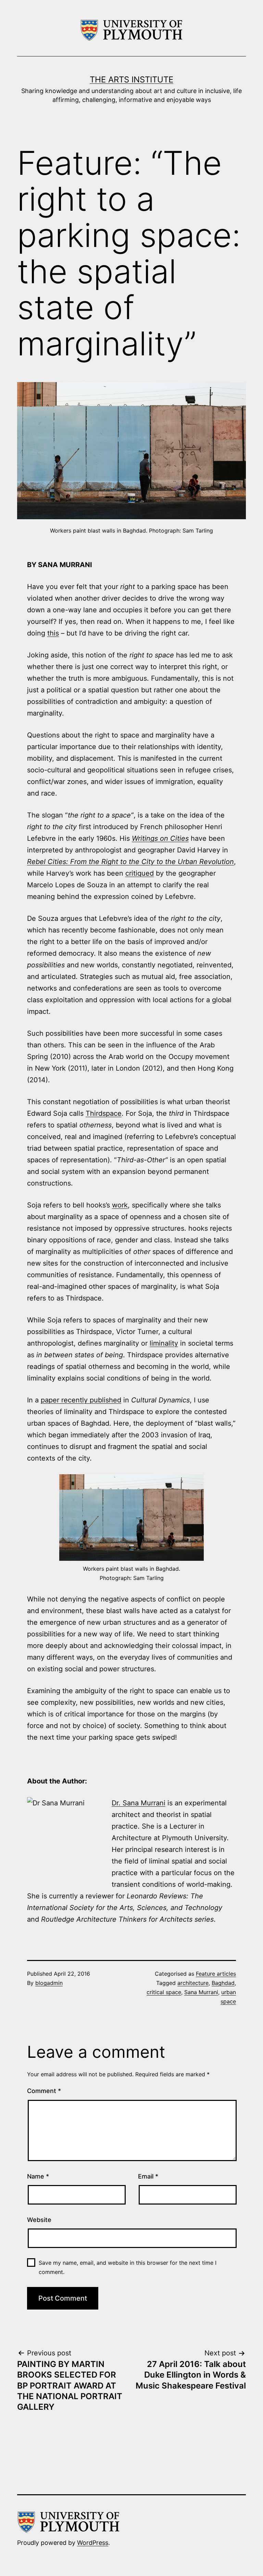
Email (148, 2176)
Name (38, 2176)
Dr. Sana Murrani (139, 1803)
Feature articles (216, 1974)
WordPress (93, 2543)
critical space (164, 1992)
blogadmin (49, 1983)
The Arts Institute (131, 80)
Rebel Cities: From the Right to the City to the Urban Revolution (130, 862)
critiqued (140, 873)
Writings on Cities (160, 838)
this (53, 633)
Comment (44, 2091)
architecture (193, 1983)
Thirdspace (104, 1113)
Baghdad (223, 1983)
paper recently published (81, 1400)
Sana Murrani (201, 1992)
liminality (164, 1343)
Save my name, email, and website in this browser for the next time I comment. (128, 2267)
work (120, 1205)
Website (39, 2220)
